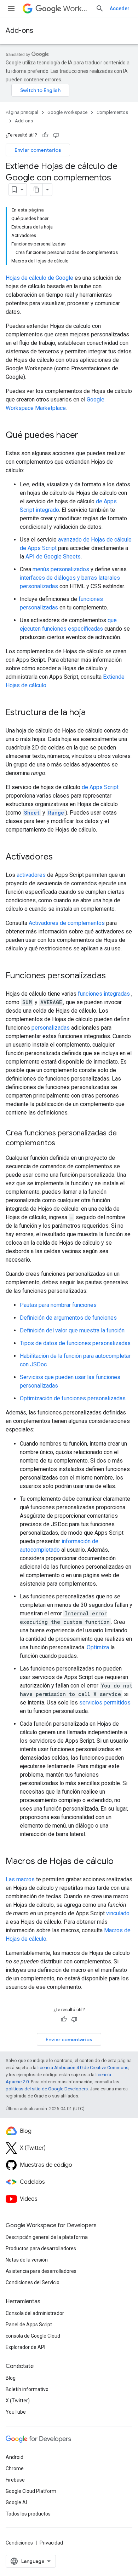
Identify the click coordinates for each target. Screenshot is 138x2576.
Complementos (112, 112)
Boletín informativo (27, 2389)
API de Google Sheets (53, 557)
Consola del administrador (35, 2313)
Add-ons (19, 31)
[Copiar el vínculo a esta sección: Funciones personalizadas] (113, 976)
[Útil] (45, 135)
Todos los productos (28, 2514)
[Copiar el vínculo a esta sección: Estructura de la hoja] (93, 713)
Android (15, 2457)
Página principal (22, 112)
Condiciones (19, 2543)
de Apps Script (100, 787)
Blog (11, 2378)
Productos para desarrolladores (41, 2248)
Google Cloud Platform (31, 2491)
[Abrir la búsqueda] (100, 8)
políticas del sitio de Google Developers (47, 2089)
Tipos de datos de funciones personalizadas (75, 1343)
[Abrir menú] (11, 8)
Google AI (16, 2502)
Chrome (15, 2468)
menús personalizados (61, 569)
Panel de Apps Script (29, 2325)
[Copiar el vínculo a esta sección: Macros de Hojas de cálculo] (121, 1862)
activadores (31, 875)
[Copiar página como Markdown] (36, 190)
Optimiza (98, 1647)
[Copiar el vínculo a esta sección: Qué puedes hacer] (85, 436)
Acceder (120, 8)
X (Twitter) (18, 2401)
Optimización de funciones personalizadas (73, 1398)
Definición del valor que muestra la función (72, 1330)
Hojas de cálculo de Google (39, 278)
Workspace (76, 9)
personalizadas (51, 1028)
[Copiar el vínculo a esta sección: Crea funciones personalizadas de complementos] (62, 1144)
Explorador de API (25, 2347)
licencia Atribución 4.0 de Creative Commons (83, 2068)
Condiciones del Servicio (33, 2282)
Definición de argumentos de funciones (68, 1318)
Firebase (15, 2480)
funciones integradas (104, 994)
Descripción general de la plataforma (47, 2237)
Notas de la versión (27, 2260)
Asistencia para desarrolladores (41, 2271)
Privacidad (51, 2543)
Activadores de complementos (67, 923)
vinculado (118, 1913)
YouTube (16, 2412)
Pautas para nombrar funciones (58, 1305)
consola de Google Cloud (33, 2336)
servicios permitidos (105, 1703)
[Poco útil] (56, 135)
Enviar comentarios (38, 150)
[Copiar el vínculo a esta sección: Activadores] (60, 857)
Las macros (20, 1879)
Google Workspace (67, 112)
